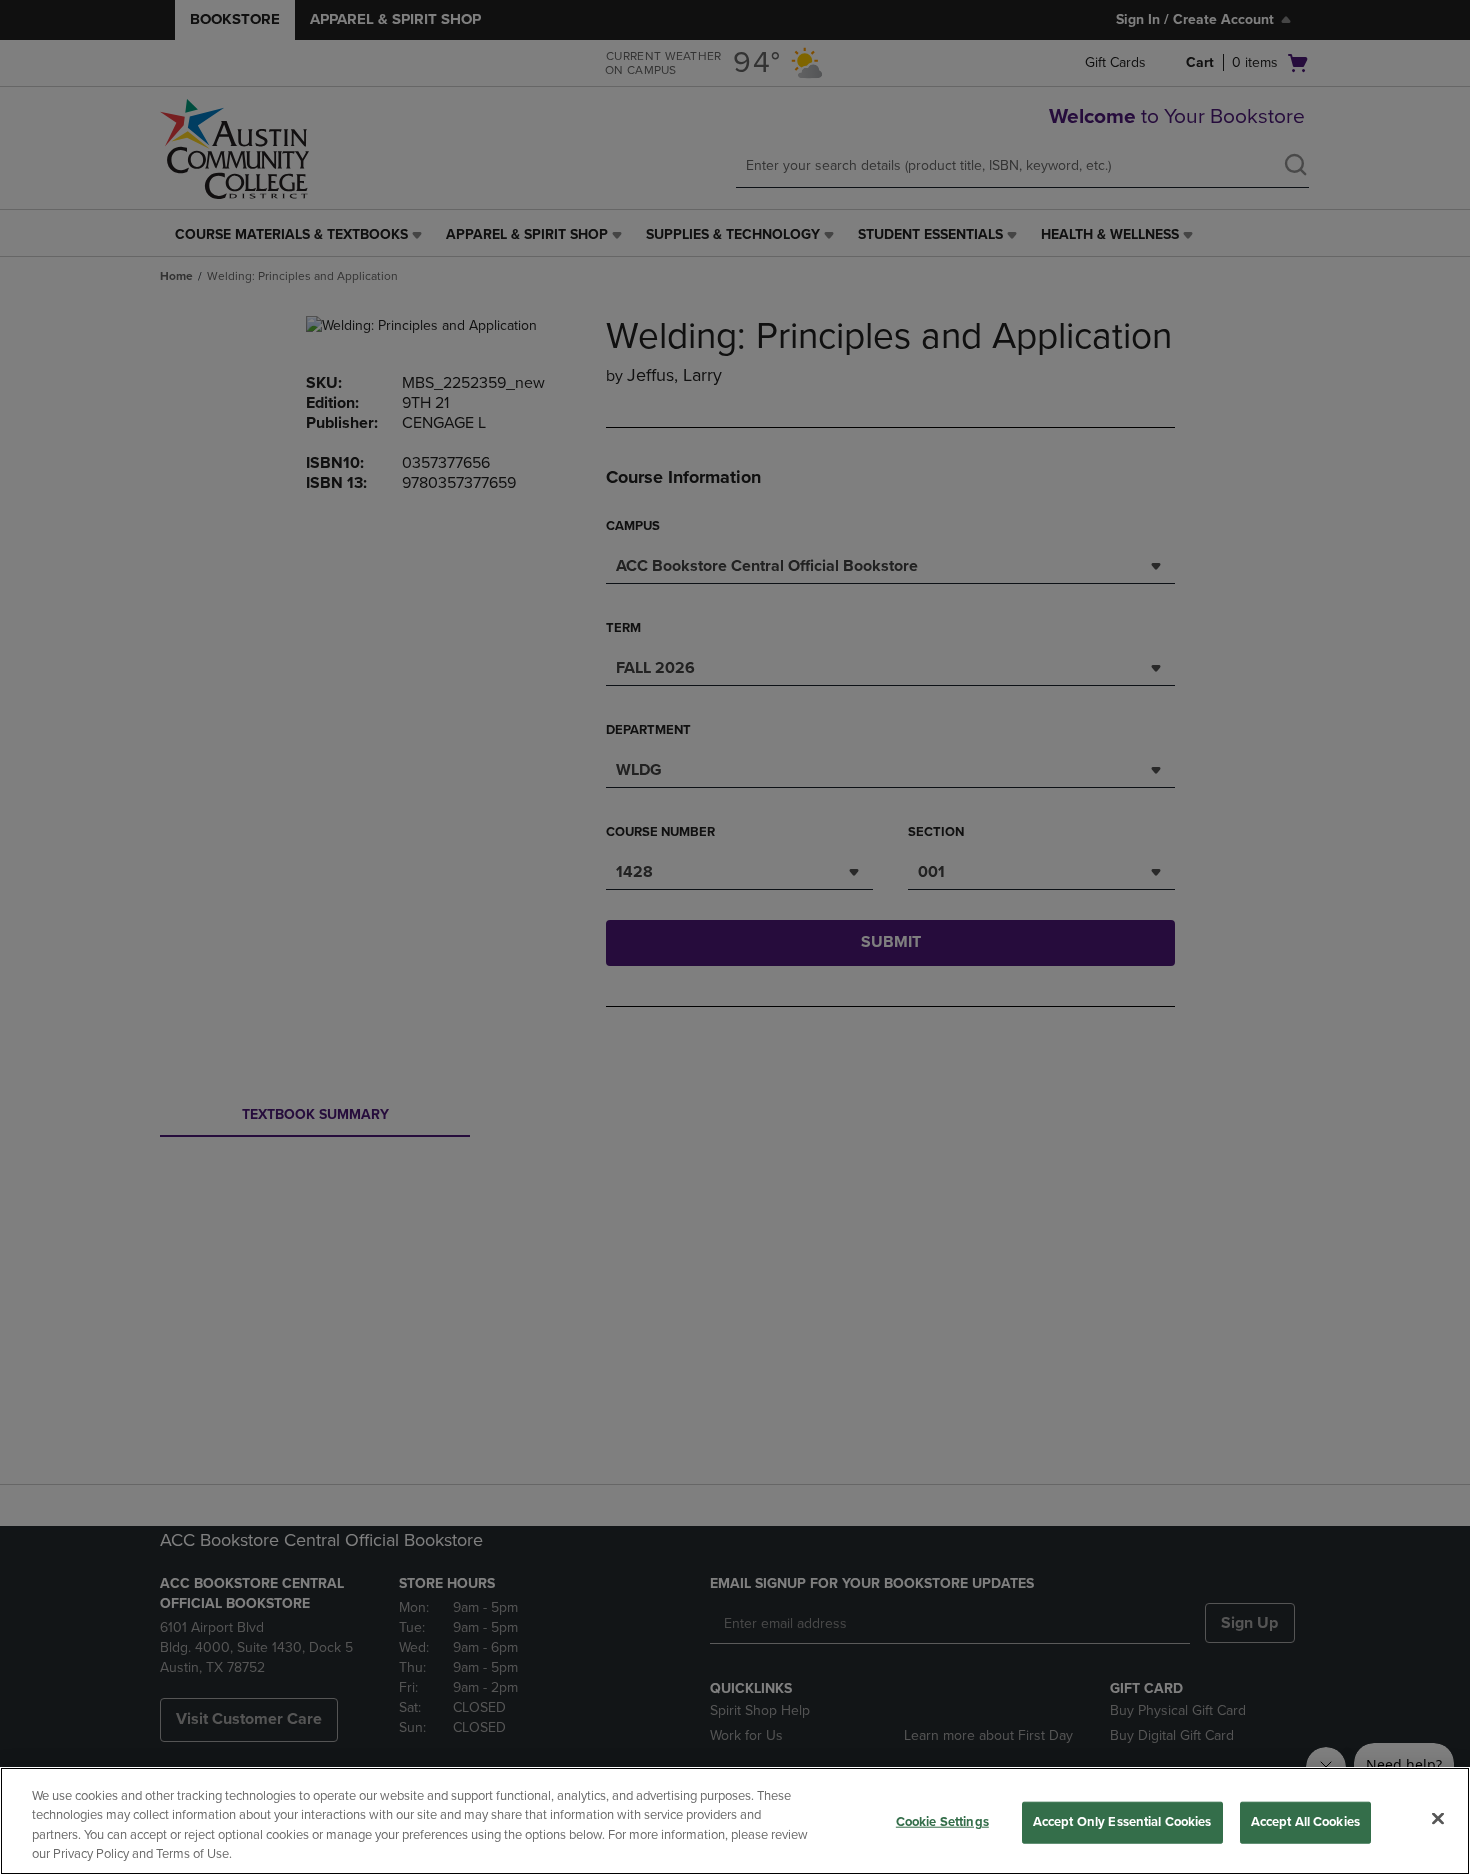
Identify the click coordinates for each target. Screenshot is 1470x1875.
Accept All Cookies (1305, 1822)
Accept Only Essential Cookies (1122, 1822)
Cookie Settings (942, 1822)
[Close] (1438, 1818)
